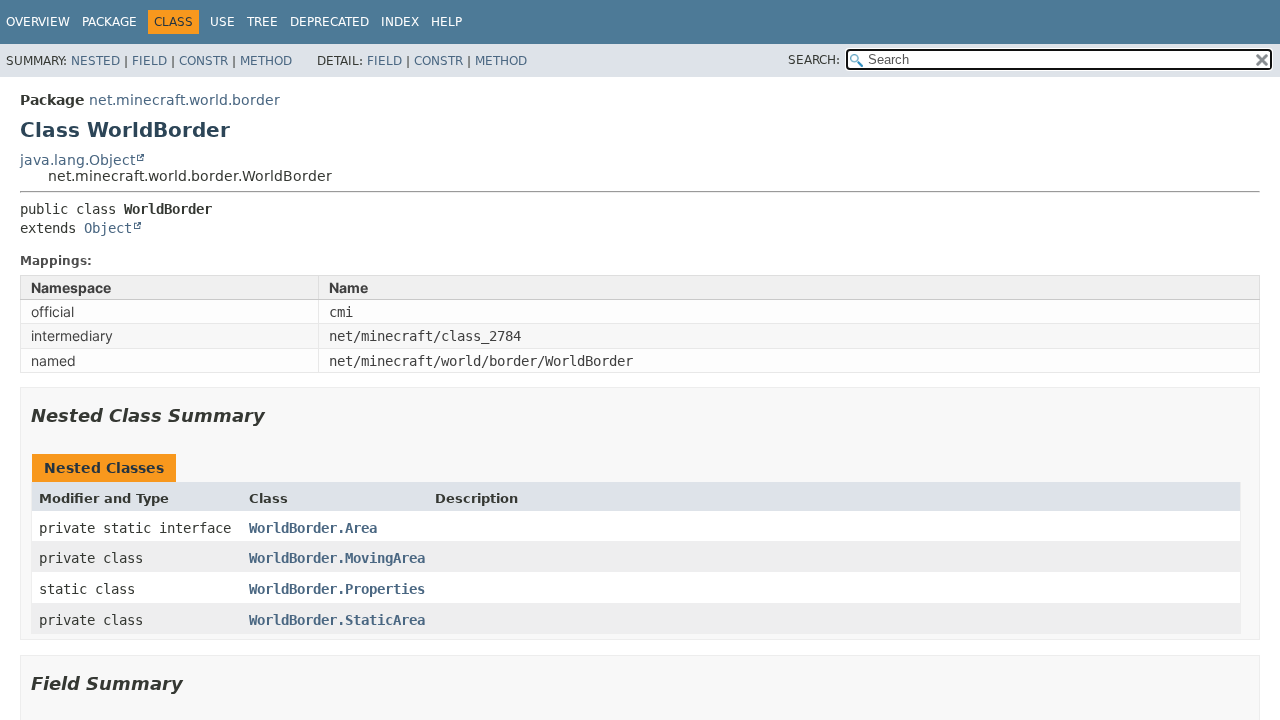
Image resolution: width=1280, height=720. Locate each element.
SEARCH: (814, 60)
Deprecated (329, 22)
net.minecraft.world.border (184, 100)
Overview (38, 22)
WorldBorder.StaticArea (337, 620)
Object (108, 228)
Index (400, 22)
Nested (95, 61)
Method (266, 61)
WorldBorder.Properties (337, 589)
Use (222, 22)
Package (109, 22)
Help (446, 22)
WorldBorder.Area (313, 528)
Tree (262, 22)
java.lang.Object (77, 160)
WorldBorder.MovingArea (337, 558)
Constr (203, 61)
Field (149, 61)
